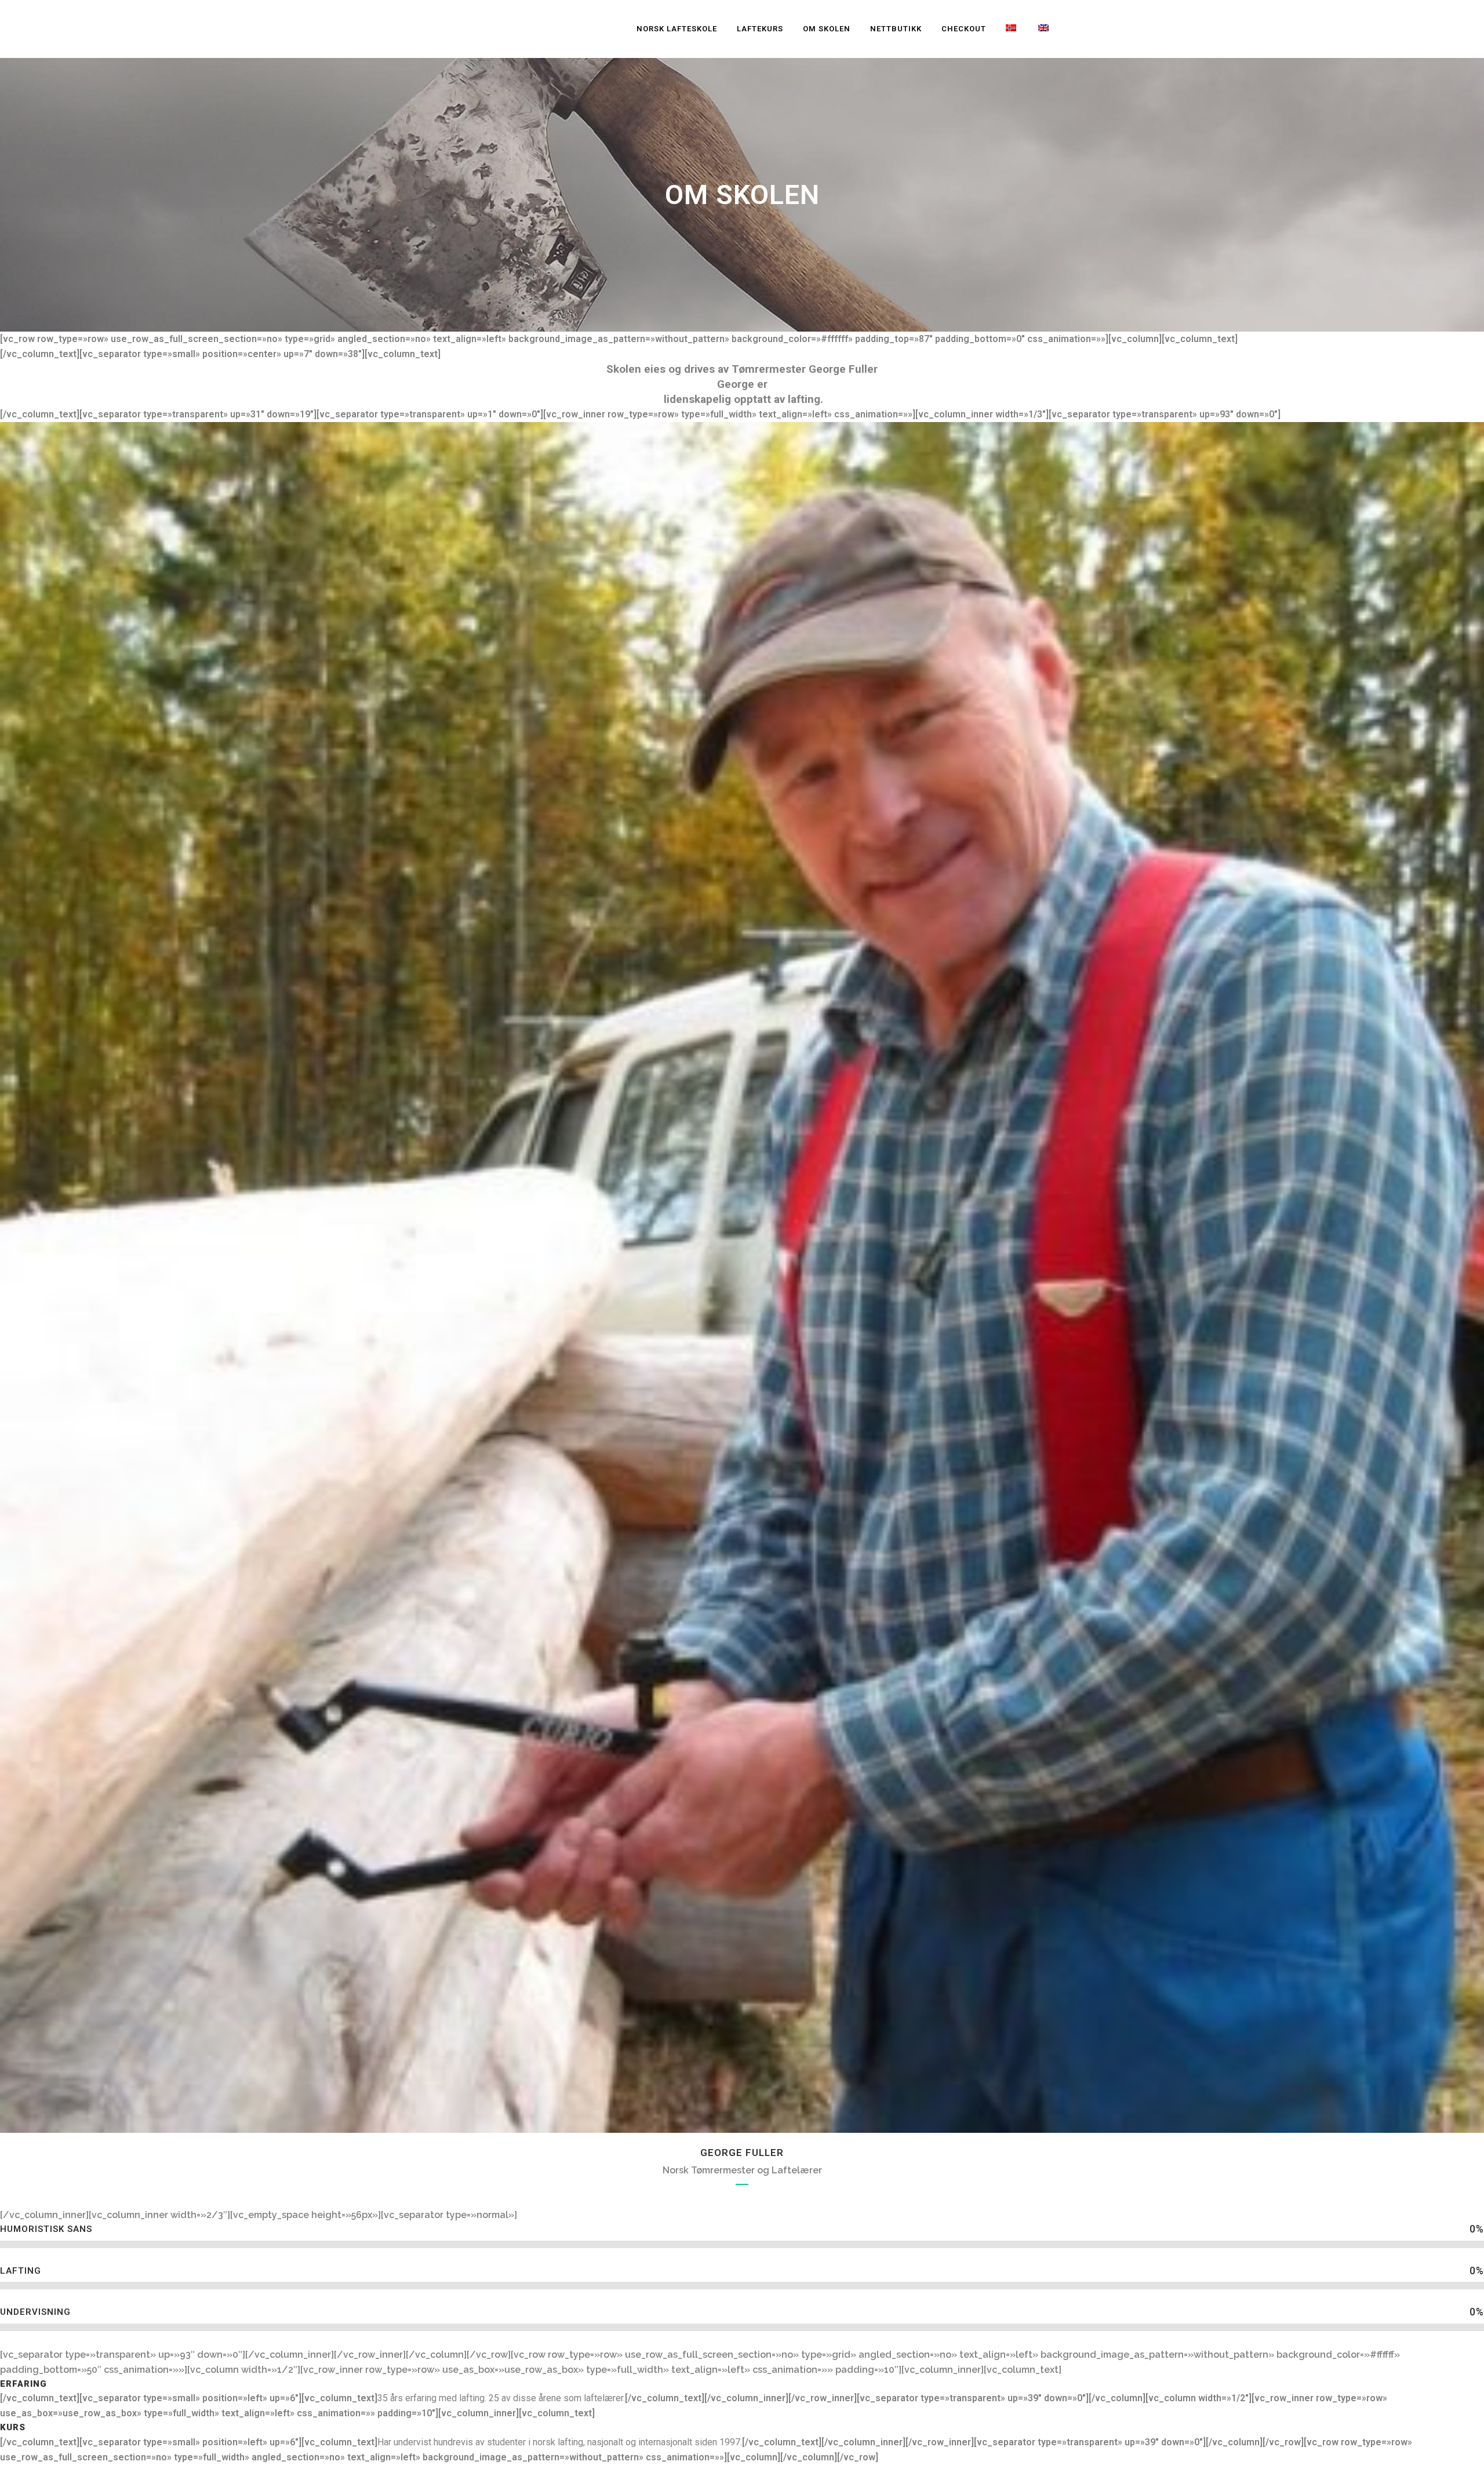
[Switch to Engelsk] (1045, 29)
